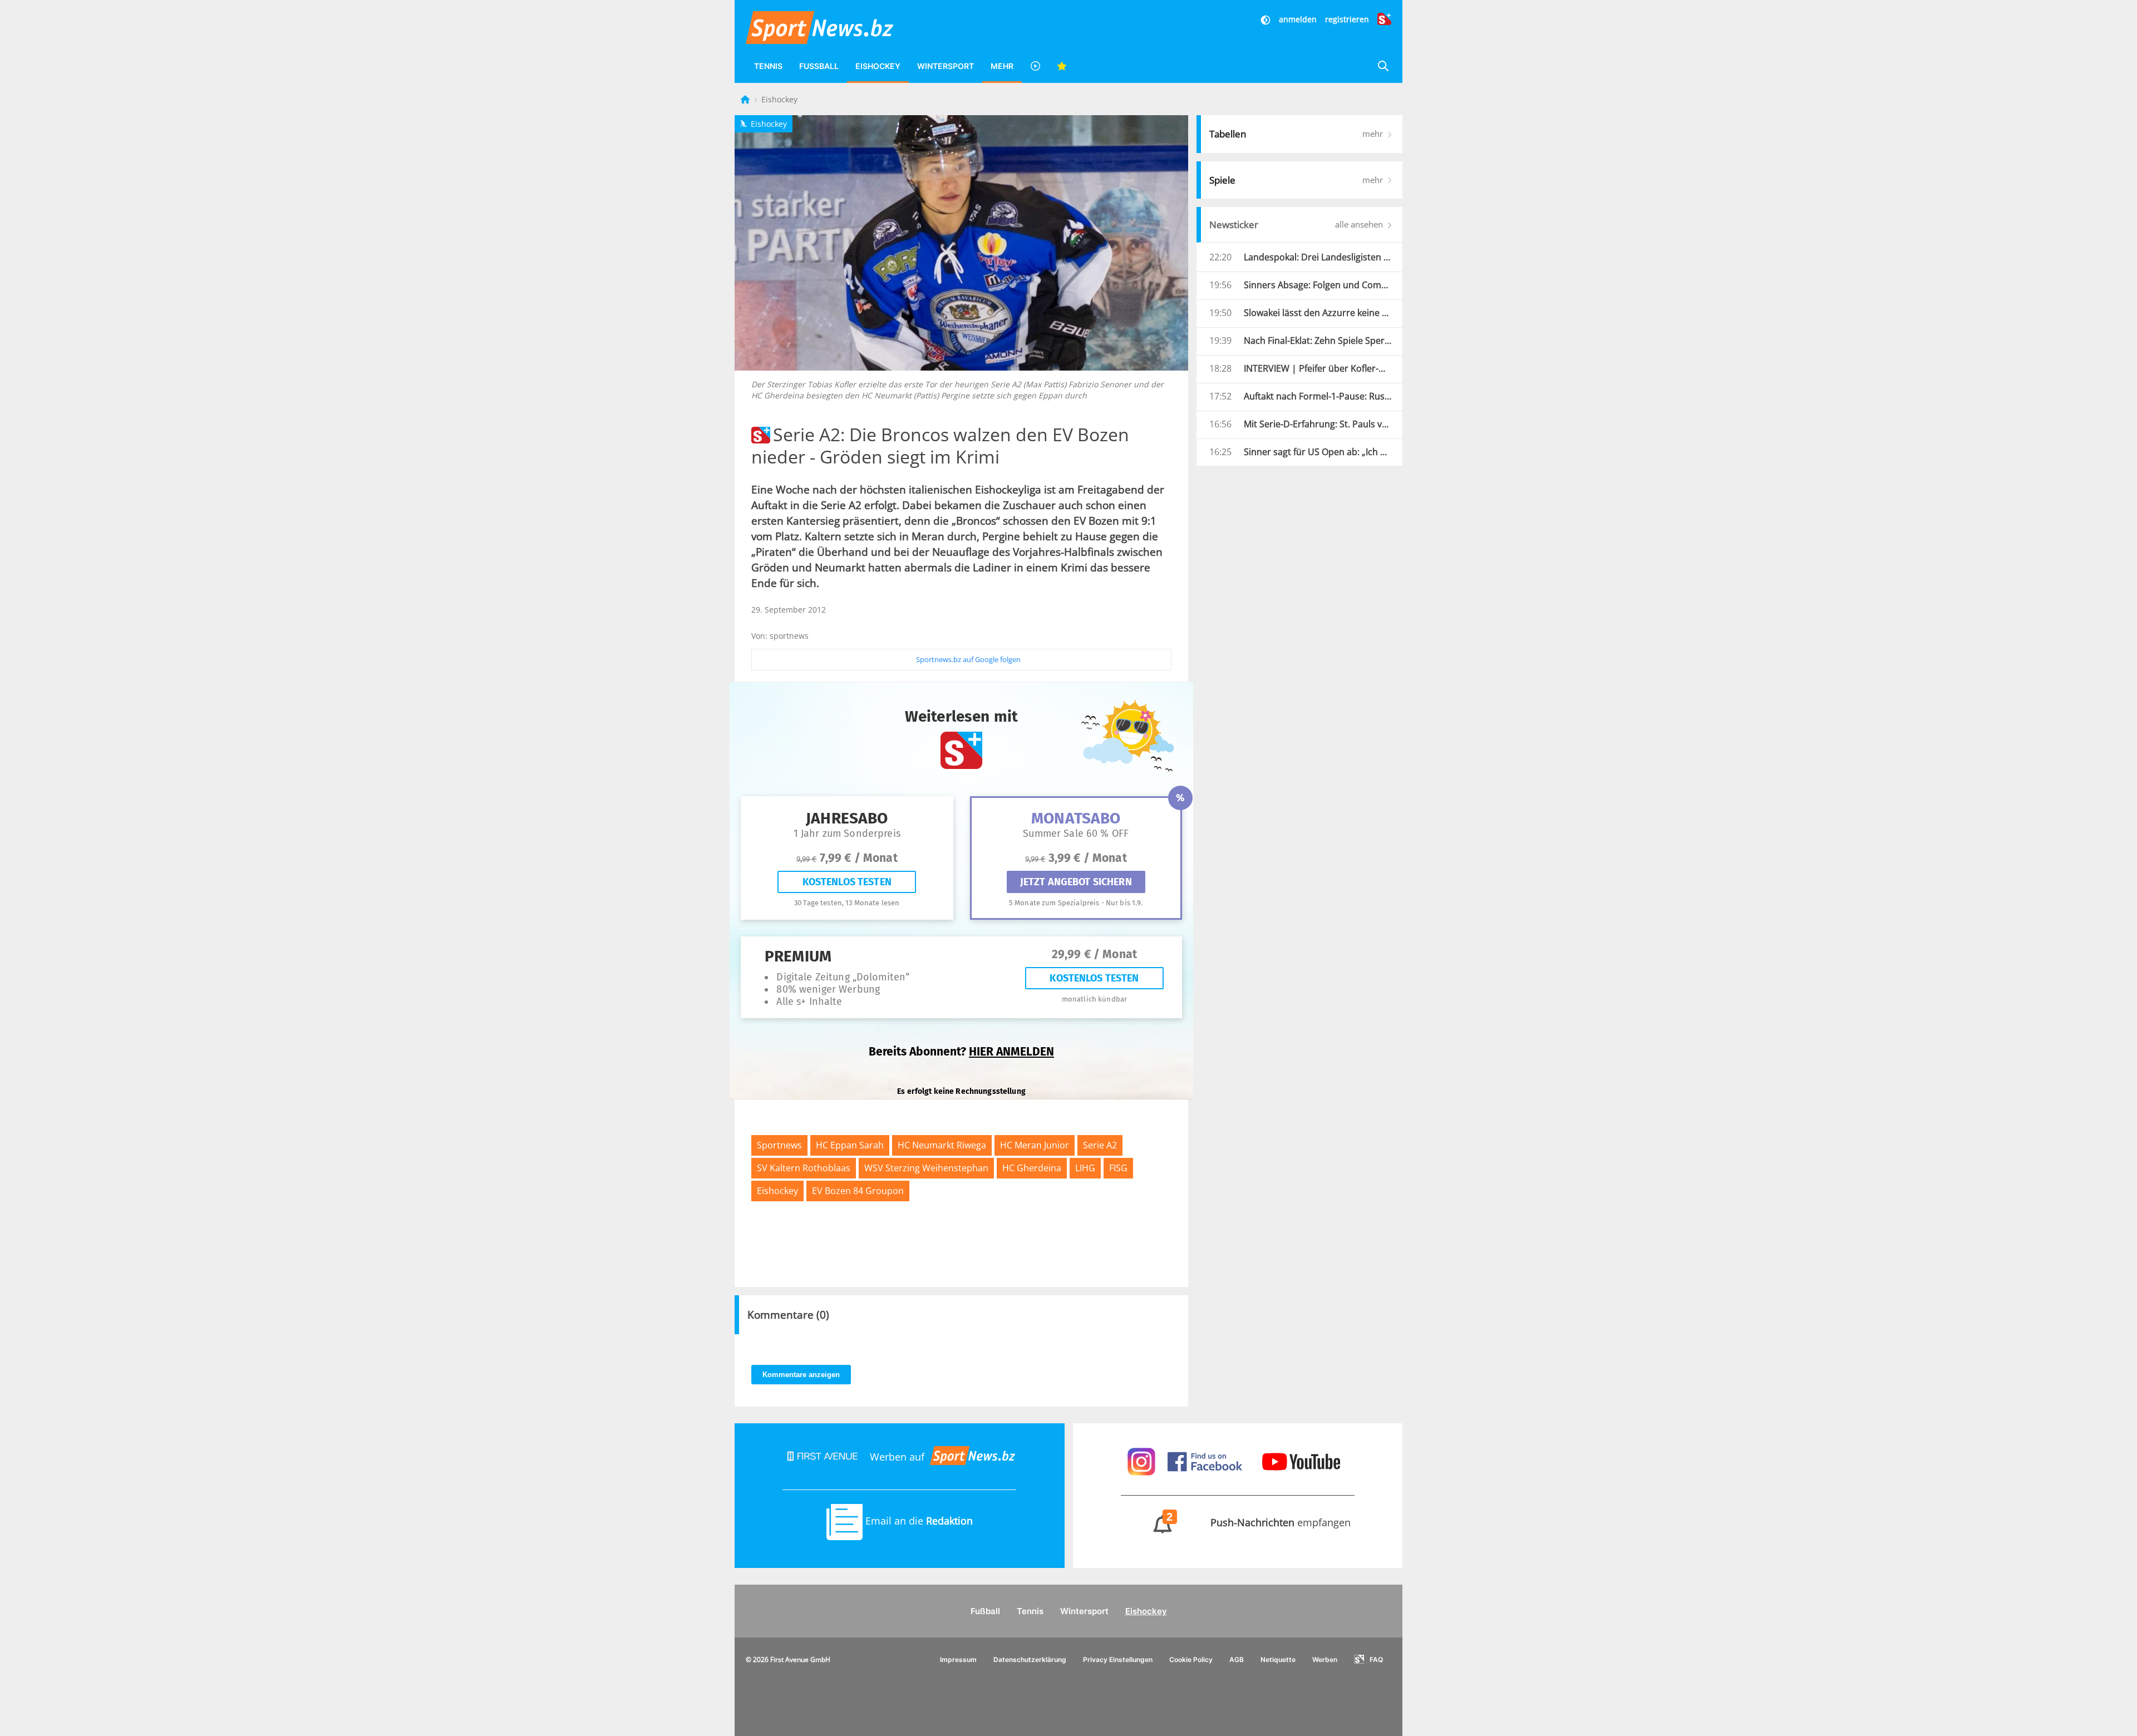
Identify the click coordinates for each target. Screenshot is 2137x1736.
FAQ (1376, 1659)
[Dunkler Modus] (1267, 19)
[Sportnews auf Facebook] (1206, 1461)
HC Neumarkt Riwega (942, 1145)
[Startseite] (746, 99)
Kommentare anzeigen (801, 1375)
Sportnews (779, 1145)
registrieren (1347, 19)
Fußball (819, 66)
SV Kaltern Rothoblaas (804, 1168)
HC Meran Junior (1035, 1145)
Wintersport (946, 66)
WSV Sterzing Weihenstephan (926, 1168)
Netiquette (1278, 1659)
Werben (1325, 1659)
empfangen (1259, 1522)
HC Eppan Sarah (850, 1145)
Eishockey (878, 66)
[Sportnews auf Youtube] (1301, 1461)
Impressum (958, 1659)
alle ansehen (1360, 224)
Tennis (768, 66)
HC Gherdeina (1032, 1168)
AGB (1237, 1659)
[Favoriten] (1062, 66)
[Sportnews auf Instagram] (1143, 1461)
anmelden (1298, 19)
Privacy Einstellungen (1118, 1659)
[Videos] (1035, 66)
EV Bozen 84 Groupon (858, 1191)
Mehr (1002, 66)
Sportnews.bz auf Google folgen (968, 659)
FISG (1118, 1168)
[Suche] (1383, 66)
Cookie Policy (1191, 1659)
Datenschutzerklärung (1030, 1659)
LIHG (1085, 1168)
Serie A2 (1100, 1145)
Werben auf (897, 1457)
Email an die (918, 1521)
